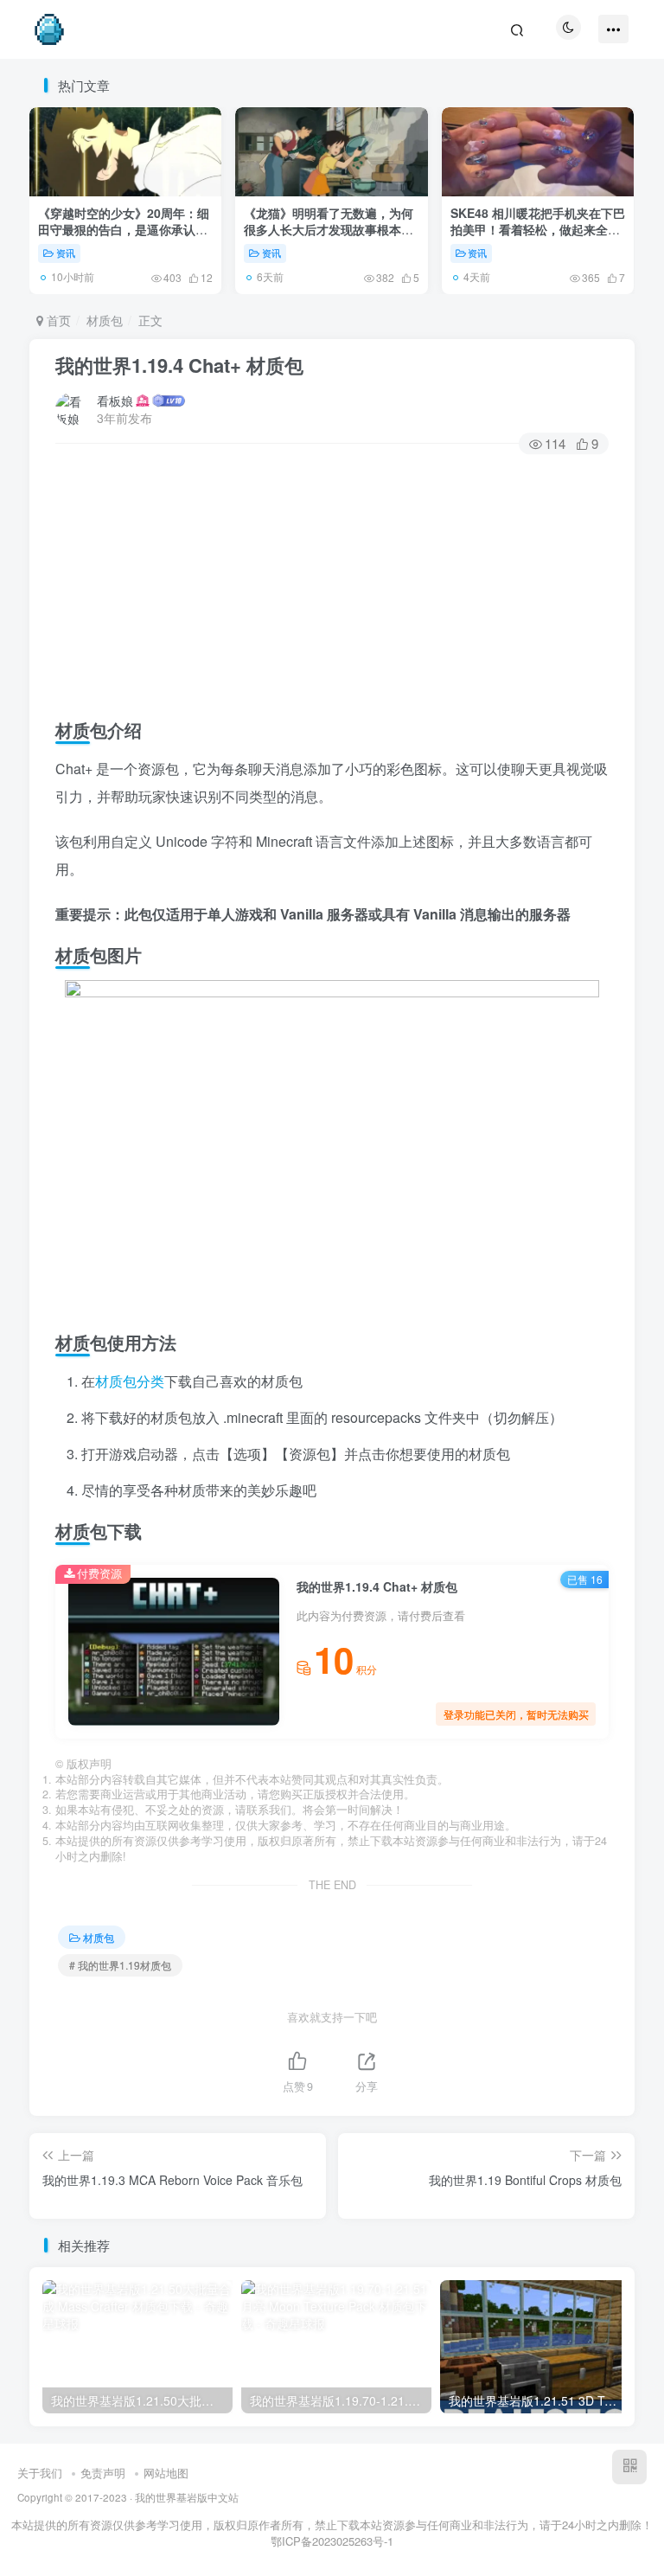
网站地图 (166, 2473)
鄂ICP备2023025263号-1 (332, 2541)
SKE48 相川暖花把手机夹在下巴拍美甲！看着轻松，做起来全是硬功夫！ (538, 230)
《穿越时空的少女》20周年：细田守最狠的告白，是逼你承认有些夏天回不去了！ (124, 230)
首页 (57, 320)
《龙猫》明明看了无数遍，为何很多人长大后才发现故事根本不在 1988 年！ (329, 230)
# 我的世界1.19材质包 (120, 1965)
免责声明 (103, 2473)
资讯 (66, 253)
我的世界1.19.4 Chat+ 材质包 (179, 365)
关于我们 (40, 2473)
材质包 (105, 320)
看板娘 (115, 400)
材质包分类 (130, 1381)
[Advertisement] (332, 582)
